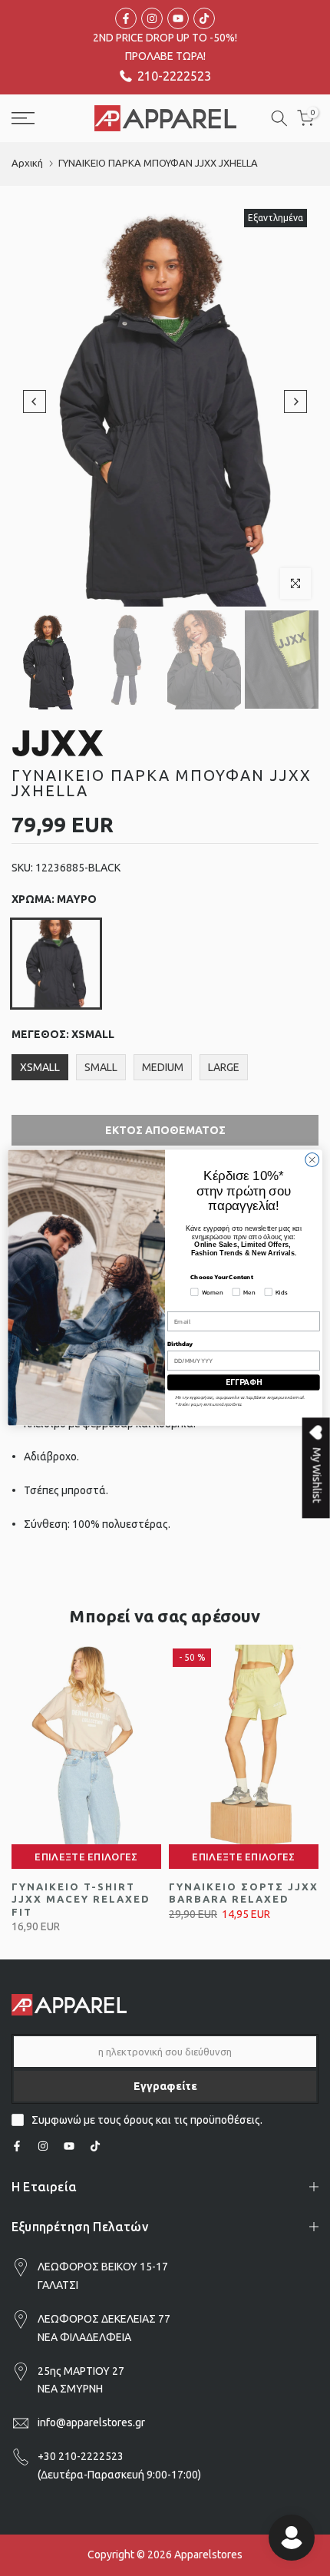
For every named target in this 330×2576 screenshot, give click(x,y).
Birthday (180, 1344)
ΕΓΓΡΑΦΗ (244, 1382)
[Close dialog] (312, 1160)
